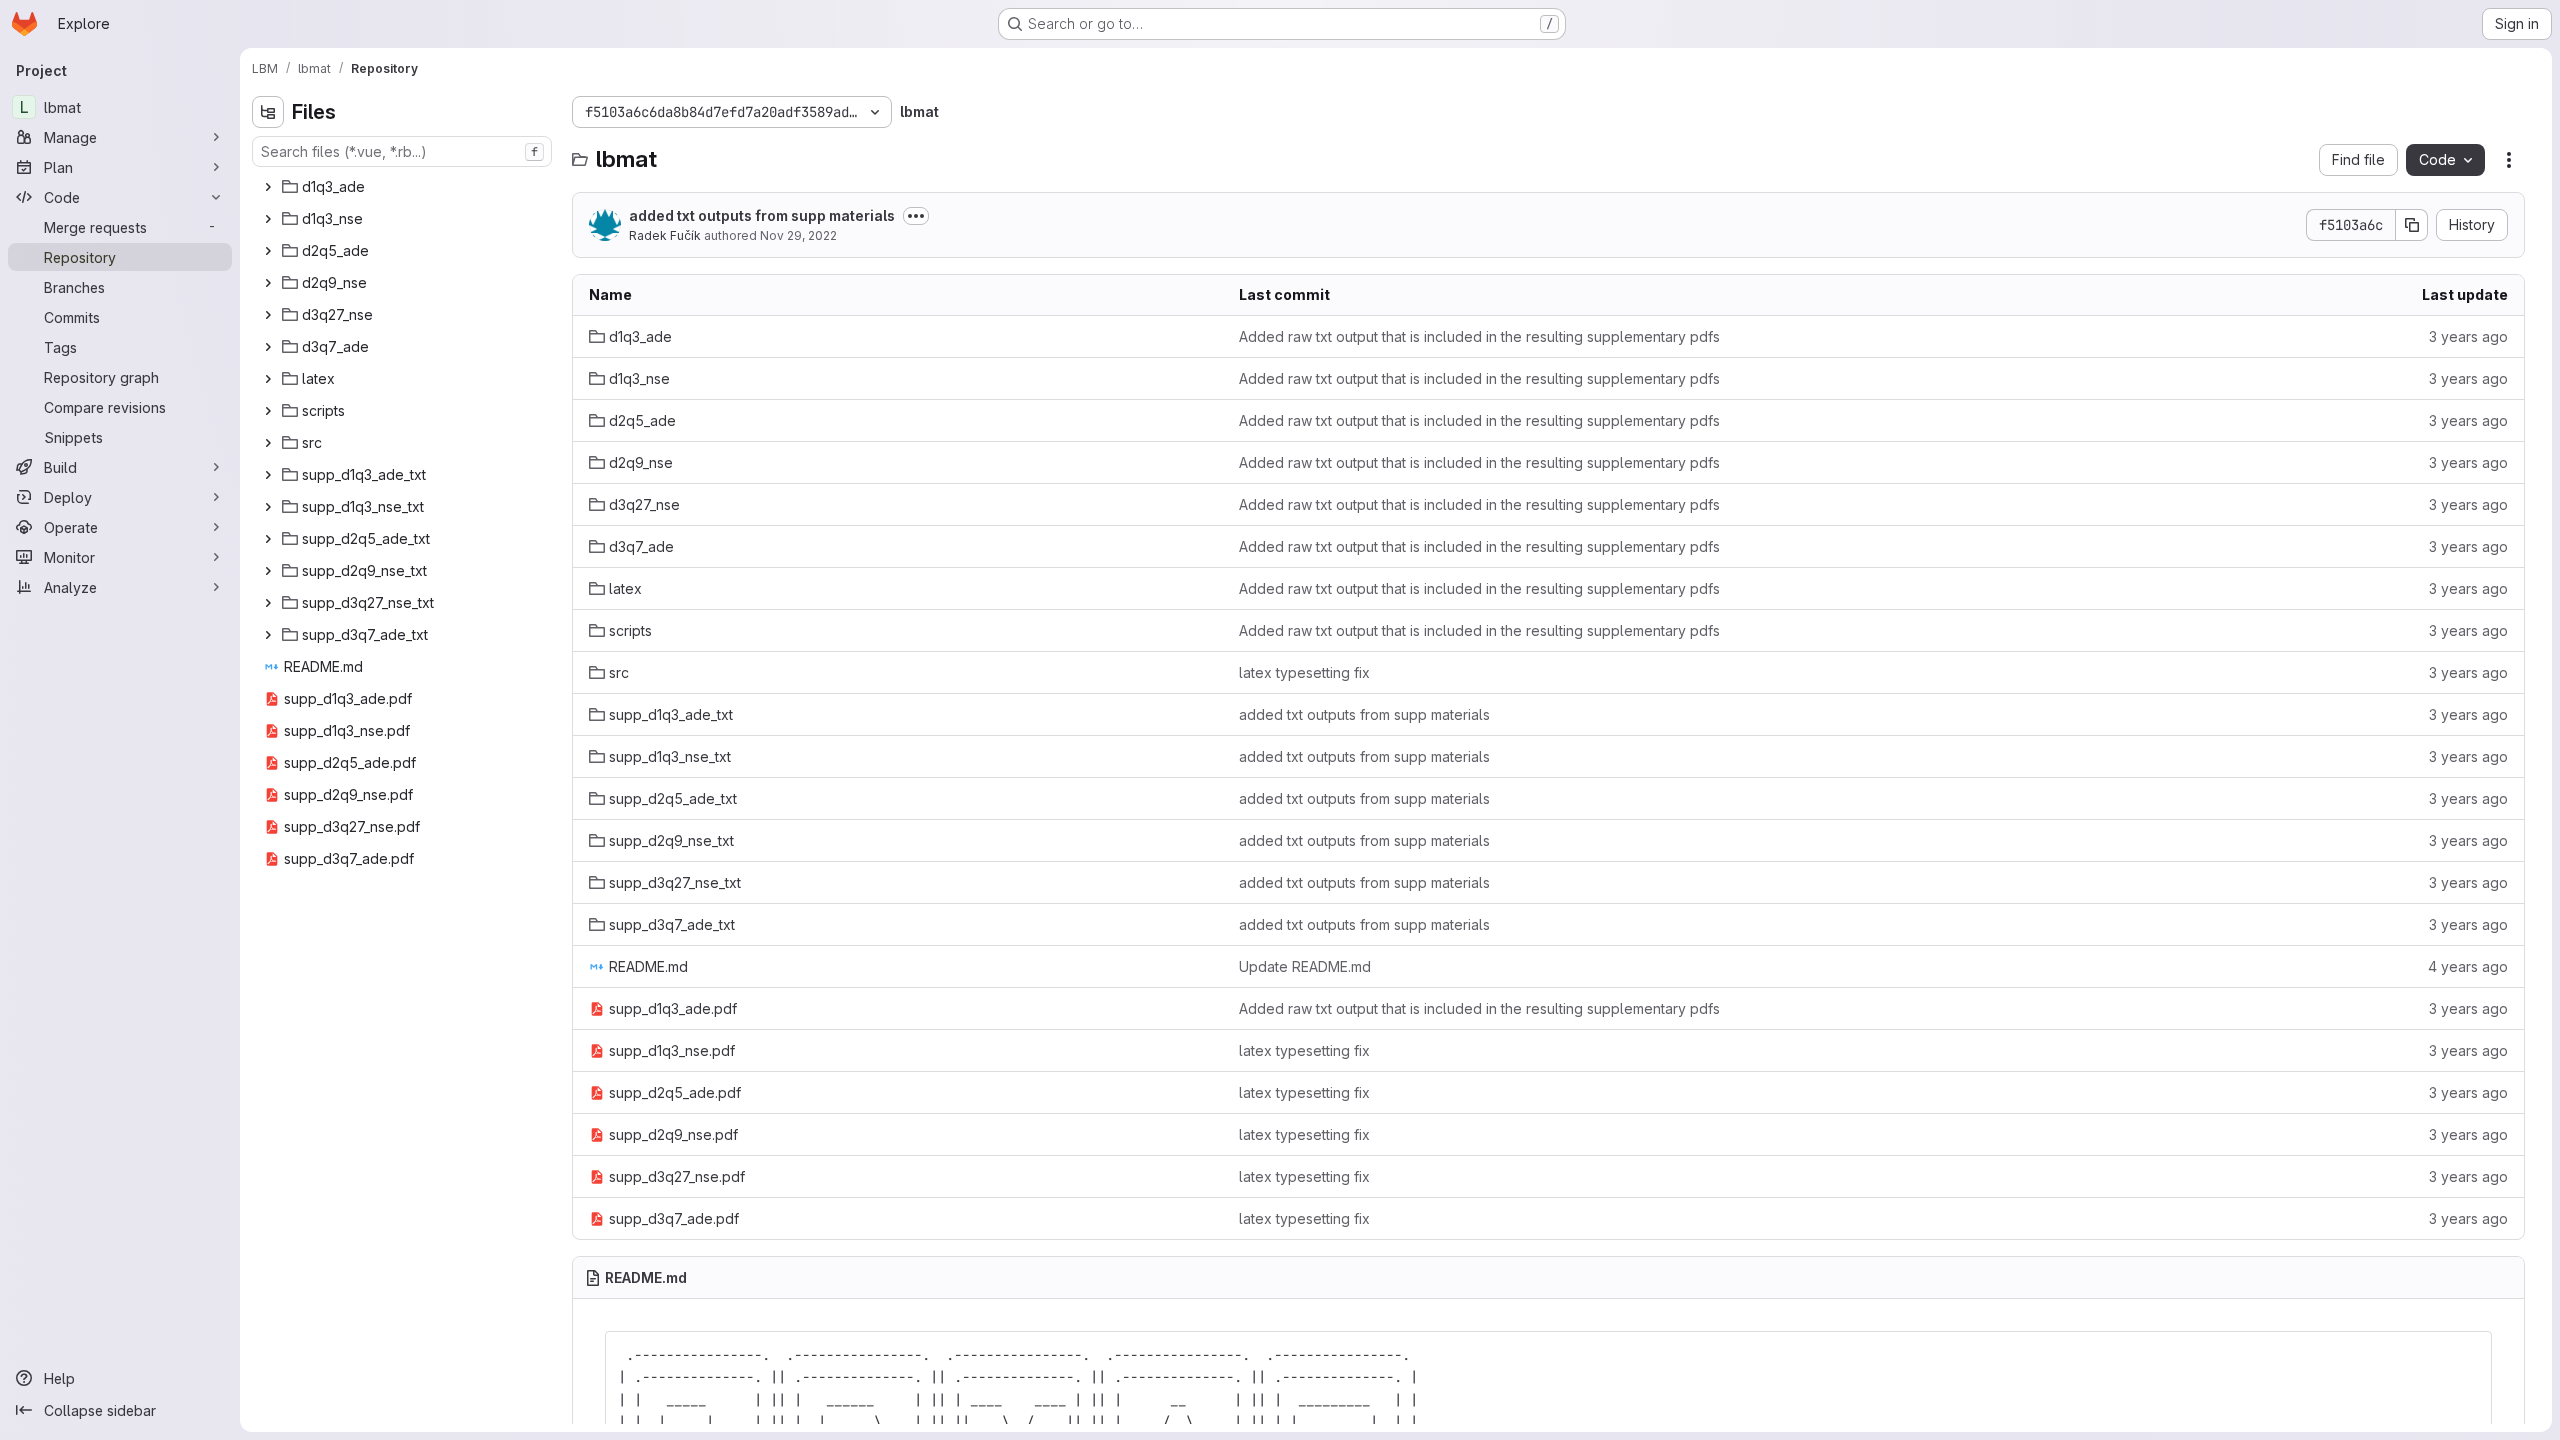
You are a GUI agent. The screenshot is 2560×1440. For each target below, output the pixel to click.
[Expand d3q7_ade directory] (268, 347)
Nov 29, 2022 (798, 235)
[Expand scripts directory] (268, 411)
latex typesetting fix (1304, 672)
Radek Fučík (665, 235)
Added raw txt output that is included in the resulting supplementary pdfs (1479, 336)
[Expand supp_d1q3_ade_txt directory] (268, 475)
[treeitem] (404, 187)
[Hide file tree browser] (268, 112)
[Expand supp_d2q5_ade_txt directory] (268, 539)
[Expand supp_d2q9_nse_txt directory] (268, 571)
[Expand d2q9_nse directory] (268, 283)
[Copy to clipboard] (2468, 1355)
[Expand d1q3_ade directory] (268, 187)
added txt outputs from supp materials (762, 215)
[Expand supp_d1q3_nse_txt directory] (268, 507)
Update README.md (1305, 966)
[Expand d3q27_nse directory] (268, 315)
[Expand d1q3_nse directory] (268, 219)
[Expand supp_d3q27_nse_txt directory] (268, 603)
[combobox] (402, 151)
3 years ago (2468, 336)
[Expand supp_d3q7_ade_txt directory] (268, 635)
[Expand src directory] (268, 443)
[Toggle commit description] (916, 216)
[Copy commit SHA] (2412, 225)
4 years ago (2468, 966)
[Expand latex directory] (268, 379)
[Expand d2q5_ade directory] (268, 251)
